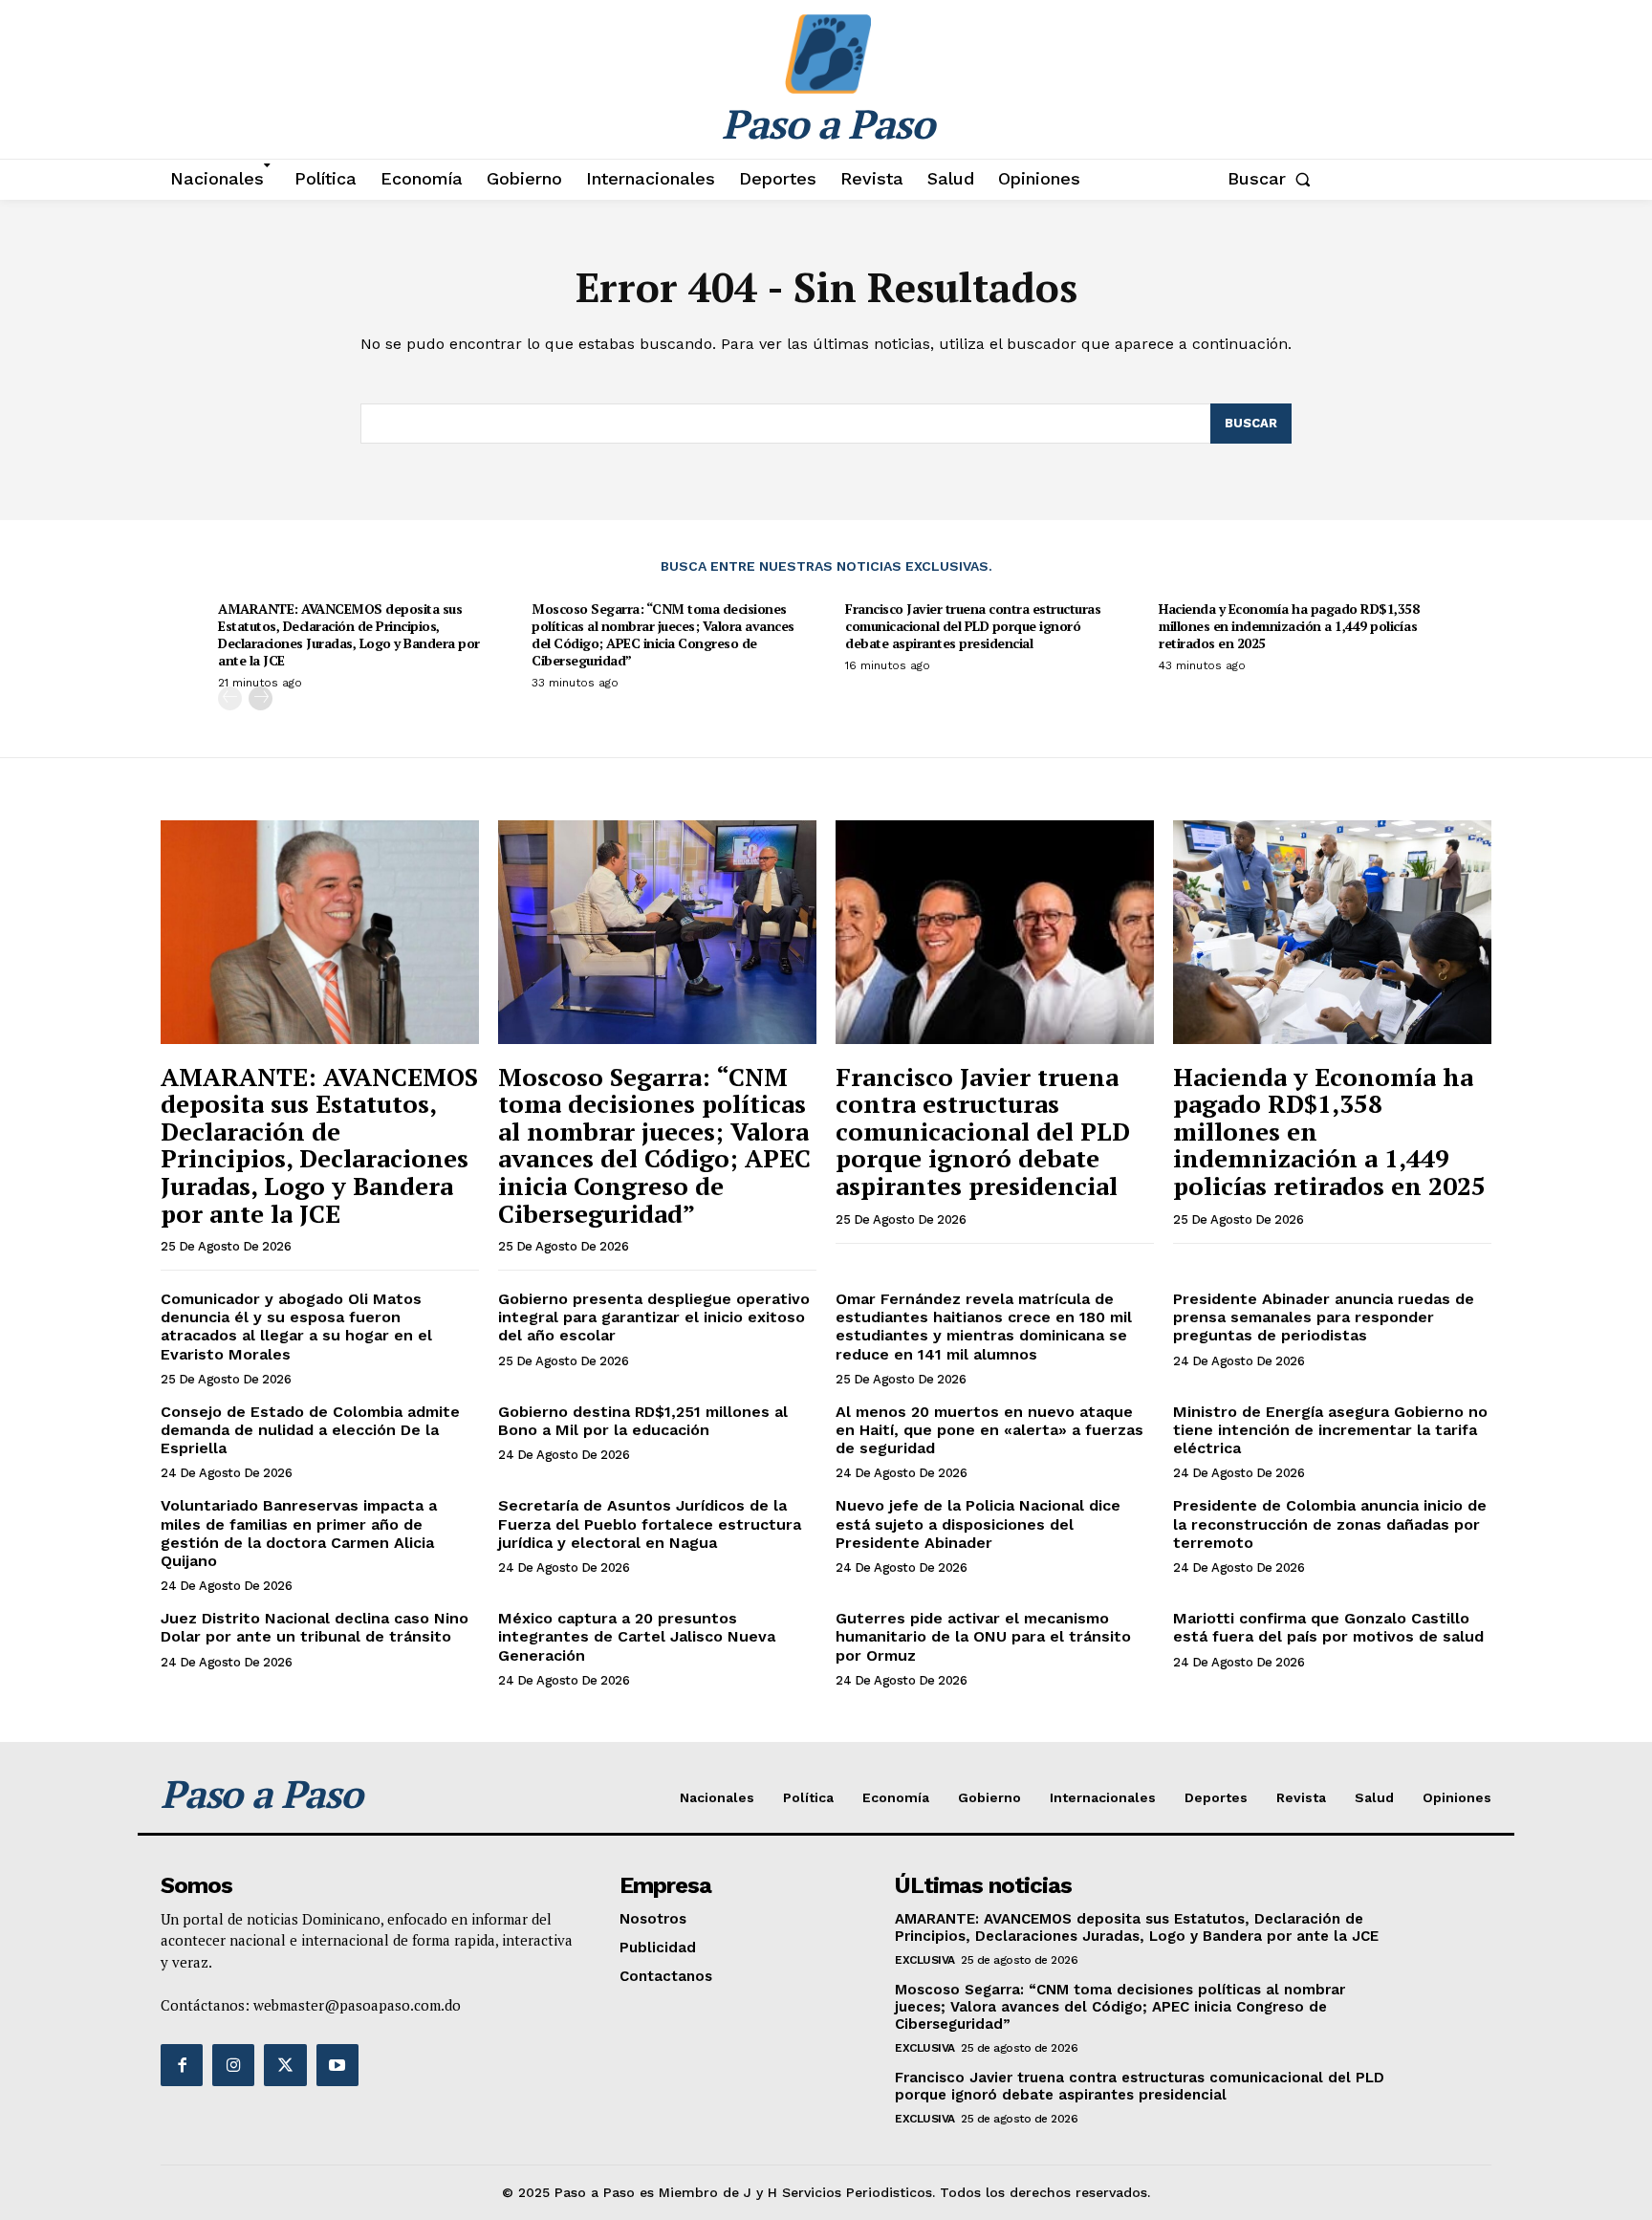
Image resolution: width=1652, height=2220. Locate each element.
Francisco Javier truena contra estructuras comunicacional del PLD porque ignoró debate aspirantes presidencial (973, 626)
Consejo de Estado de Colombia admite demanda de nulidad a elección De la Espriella (310, 1430)
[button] (1273, 179)
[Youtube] (337, 2065)
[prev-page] (230, 698)
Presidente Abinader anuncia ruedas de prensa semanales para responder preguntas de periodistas (1324, 1317)
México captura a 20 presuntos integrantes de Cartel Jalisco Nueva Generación (637, 1636)
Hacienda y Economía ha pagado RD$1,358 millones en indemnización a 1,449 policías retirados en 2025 (1289, 626)
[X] (285, 2065)
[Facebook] (182, 2065)
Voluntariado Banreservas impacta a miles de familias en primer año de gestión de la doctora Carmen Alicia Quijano (299, 1533)
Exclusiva (925, 1960)
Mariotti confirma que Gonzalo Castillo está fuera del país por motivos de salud (1328, 1627)
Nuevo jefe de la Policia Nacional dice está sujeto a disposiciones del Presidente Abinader (978, 1524)
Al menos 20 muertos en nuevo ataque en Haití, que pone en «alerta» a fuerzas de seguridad (989, 1430)
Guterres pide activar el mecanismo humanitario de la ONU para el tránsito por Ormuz (983, 1636)
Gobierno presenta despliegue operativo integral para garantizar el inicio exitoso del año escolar (654, 1317)
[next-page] (261, 698)
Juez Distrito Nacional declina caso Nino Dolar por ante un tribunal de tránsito (315, 1627)
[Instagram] (233, 2065)
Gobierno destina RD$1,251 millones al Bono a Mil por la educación (643, 1421)
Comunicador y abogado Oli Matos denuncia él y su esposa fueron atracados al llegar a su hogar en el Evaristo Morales (296, 1327)
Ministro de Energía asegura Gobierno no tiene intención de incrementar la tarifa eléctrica (1330, 1430)
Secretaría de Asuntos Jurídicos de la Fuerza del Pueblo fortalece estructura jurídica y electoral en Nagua (650, 1524)
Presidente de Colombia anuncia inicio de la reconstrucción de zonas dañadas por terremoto (1330, 1524)
